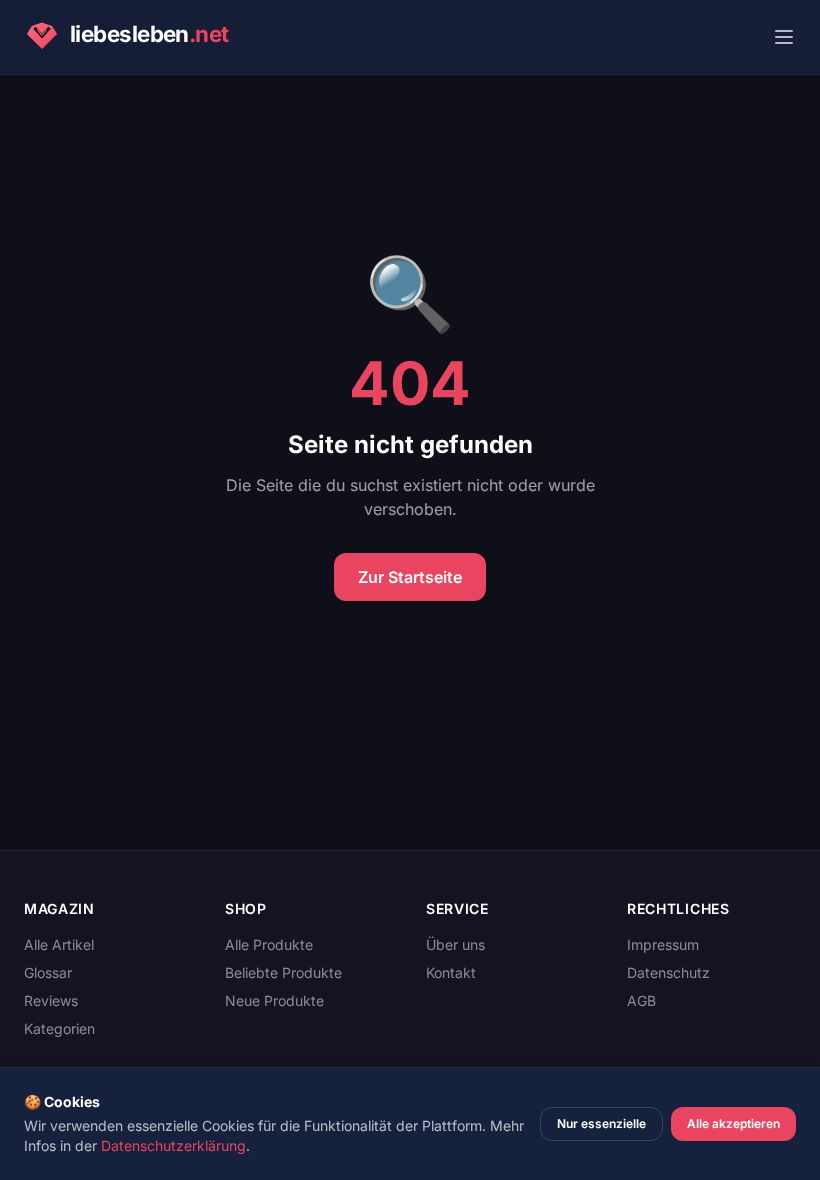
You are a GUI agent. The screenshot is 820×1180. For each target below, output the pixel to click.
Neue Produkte (274, 1000)
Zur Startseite (410, 577)
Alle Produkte (269, 944)
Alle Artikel (59, 944)
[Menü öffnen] (784, 37)
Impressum (663, 944)
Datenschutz (668, 972)
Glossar (48, 972)
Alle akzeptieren (733, 1123)
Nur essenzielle (601, 1123)
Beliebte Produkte (283, 972)
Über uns (455, 944)
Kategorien (59, 1028)
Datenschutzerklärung (173, 1145)
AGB (641, 1000)
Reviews (51, 1000)
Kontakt (451, 972)
